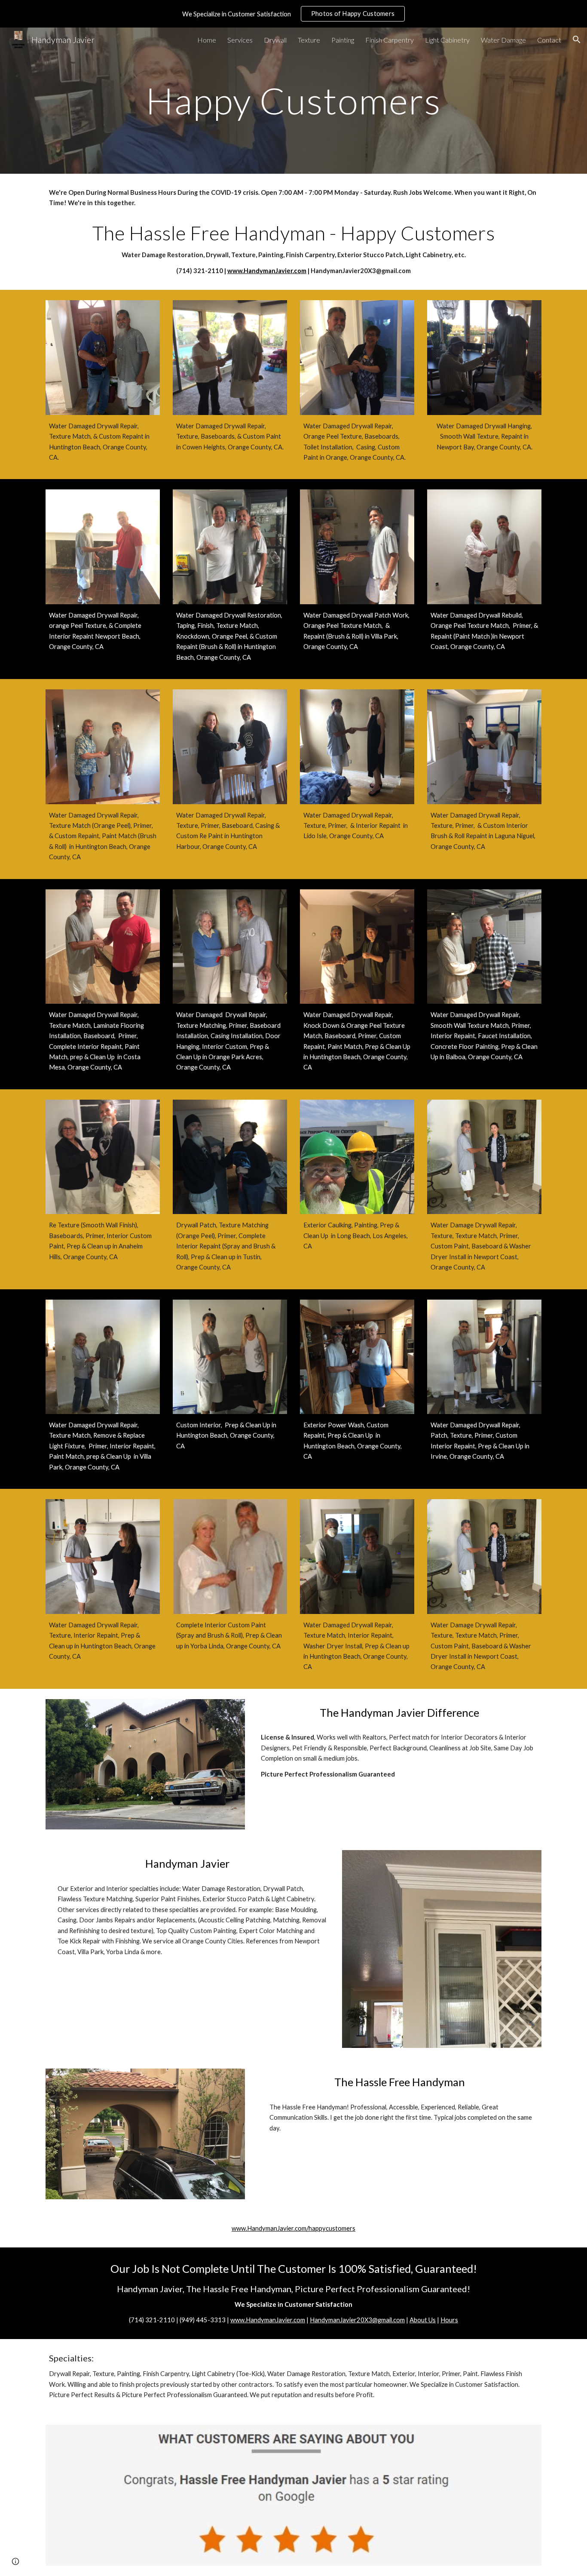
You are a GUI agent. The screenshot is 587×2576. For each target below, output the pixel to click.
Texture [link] (309, 40)
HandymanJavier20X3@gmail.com (357, 2320)
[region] (293, 14)
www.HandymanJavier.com (267, 271)
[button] (577, 40)
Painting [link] (343, 40)
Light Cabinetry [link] (447, 40)
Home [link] (207, 40)
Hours (449, 2320)
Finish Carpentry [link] (390, 40)
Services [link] (240, 40)
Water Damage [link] (503, 40)
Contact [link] (549, 40)
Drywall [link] (275, 40)
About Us (423, 2320)
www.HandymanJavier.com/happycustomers (293, 2228)
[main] (293, 100)
